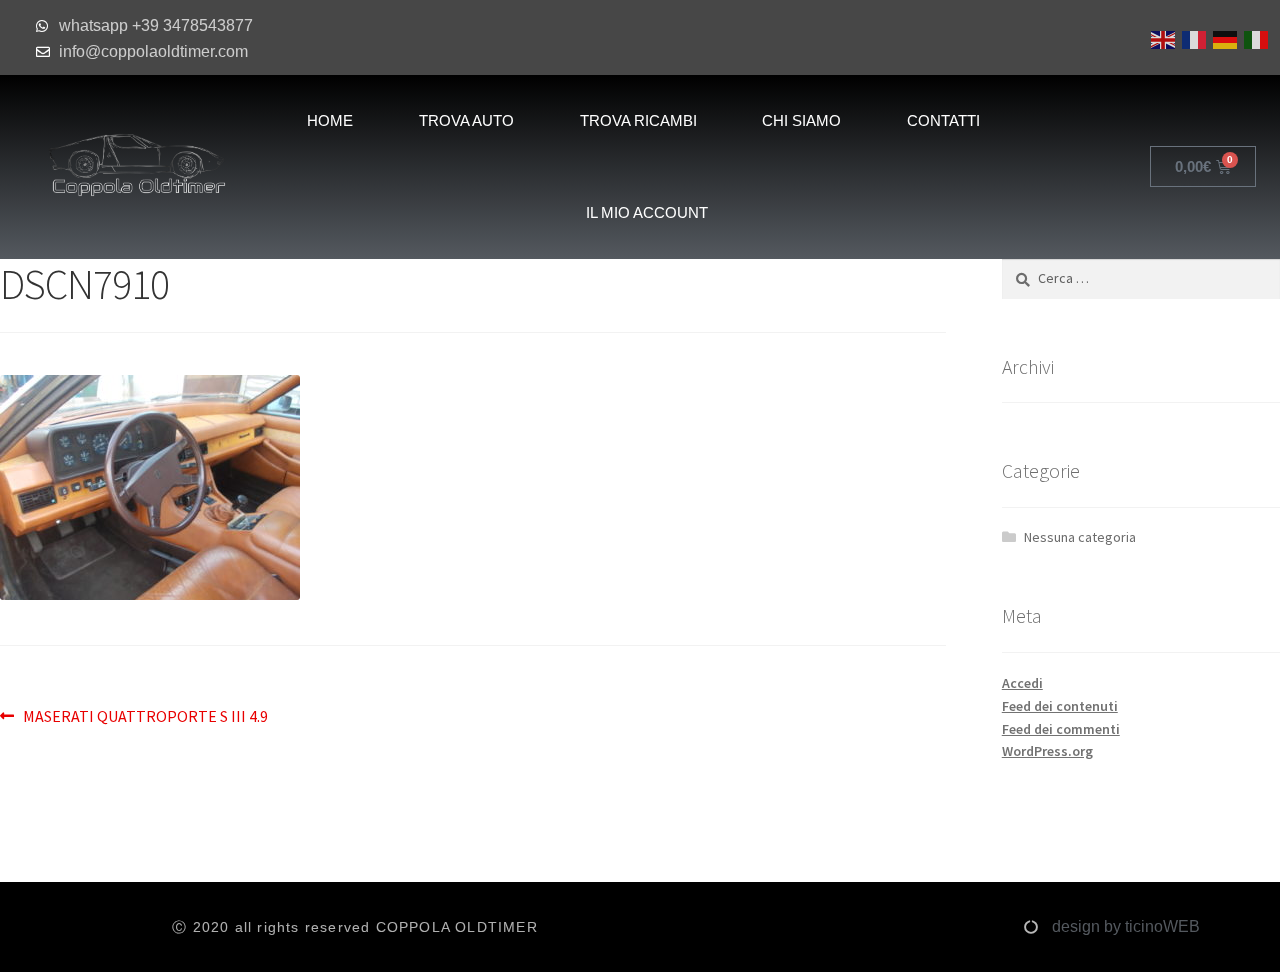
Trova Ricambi (638, 120)
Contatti (943, 120)
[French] (1192, 38)
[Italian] (1254, 38)
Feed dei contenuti (1060, 706)
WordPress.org (1047, 751)
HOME (330, 120)
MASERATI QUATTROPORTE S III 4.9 (145, 715)
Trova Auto (466, 120)
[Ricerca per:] (1141, 278)
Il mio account (647, 212)
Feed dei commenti (1061, 729)
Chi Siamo (801, 120)
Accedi (1022, 683)
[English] (1161, 38)
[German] (1223, 38)
